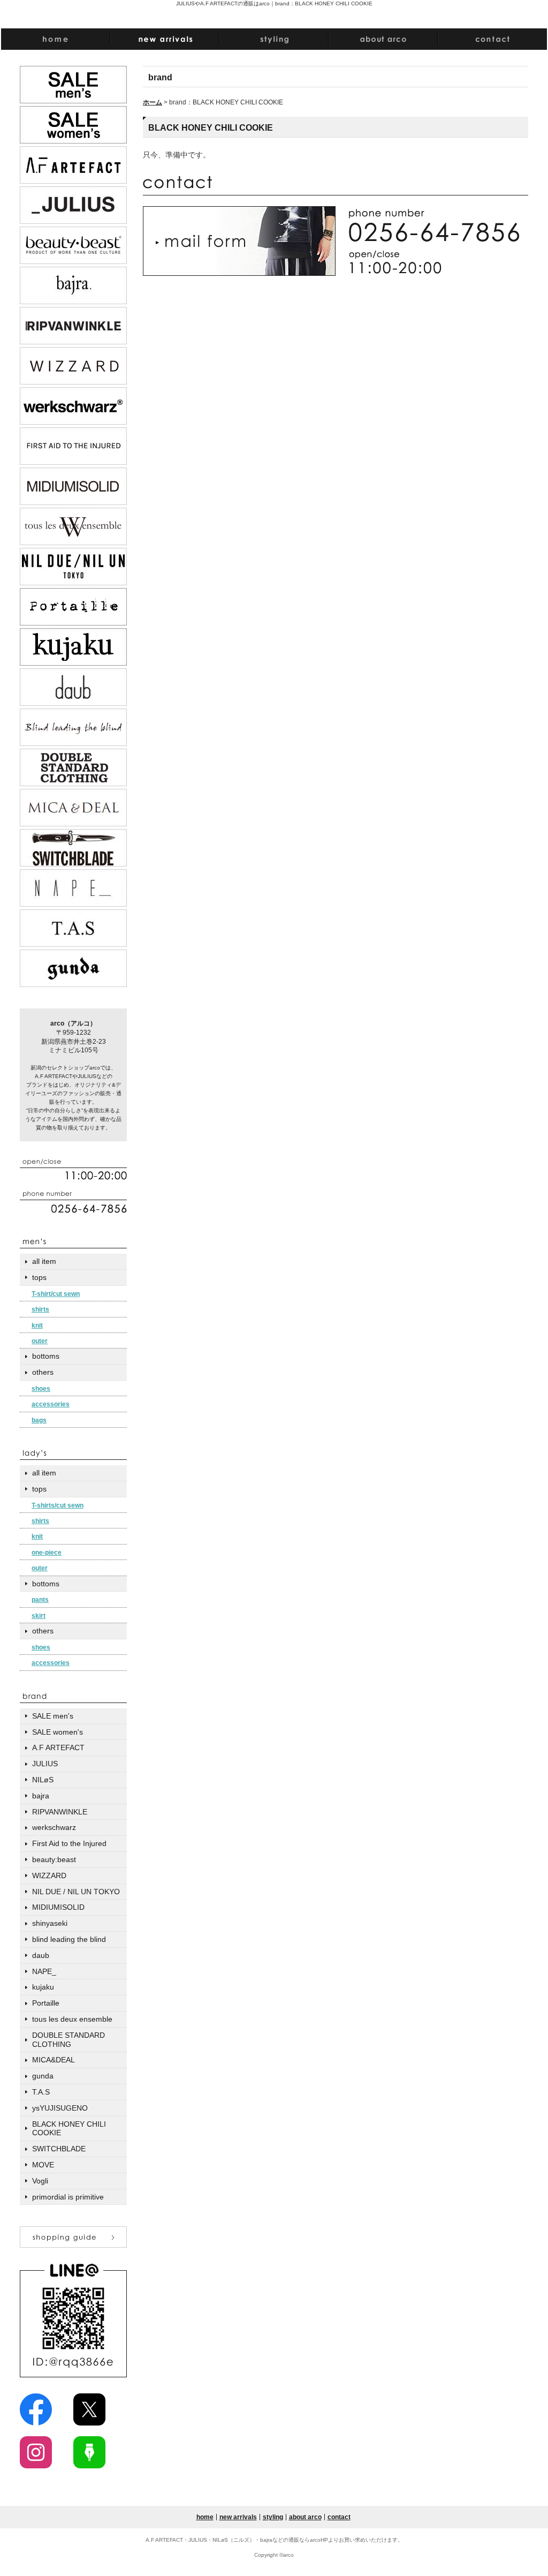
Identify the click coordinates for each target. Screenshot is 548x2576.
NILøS (43, 1780)
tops (39, 1277)
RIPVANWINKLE (60, 1812)
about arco (305, 2517)
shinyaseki (50, 1923)
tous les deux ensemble (72, 2019)
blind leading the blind (69, 1939)
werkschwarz (54, 1827)
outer (40, 1341)
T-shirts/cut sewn (58, 1505)
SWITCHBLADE (59, 2149)
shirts (40, 1309)
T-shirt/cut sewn (56, 1294)
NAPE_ (44, 1971)
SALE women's (58, 1732)
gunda (43, 2076)
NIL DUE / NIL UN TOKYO (76, 1892)
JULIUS (45, 1764)
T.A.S (41, 2092)
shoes (41, 1389)
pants (40, 1600)
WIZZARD (49, 1875)
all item (44, 1261)
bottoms (46, 1356)
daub (41, 1955)
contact (339, 2517)
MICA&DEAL (54, 2060)
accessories (51, 1404)
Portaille (46, 2003)
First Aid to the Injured (69, 1843)
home (205, 2517)
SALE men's (53, 1716)
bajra (41, 1796)
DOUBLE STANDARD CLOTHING (68, 2040)
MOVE (43, 2165)
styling (273, 2517)
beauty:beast (54, 1859)
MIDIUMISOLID (58, 1907)
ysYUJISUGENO (60, 2108)
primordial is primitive (68, 2197)
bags (39, 1420)
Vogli (40, 2181)
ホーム (153, 102)
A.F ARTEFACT (58, 1748)
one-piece (47, 1553)
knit (37, 1325)
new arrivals (238, 2517)
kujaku (43, 1987)
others (43, 1372)
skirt (39, 1616)
